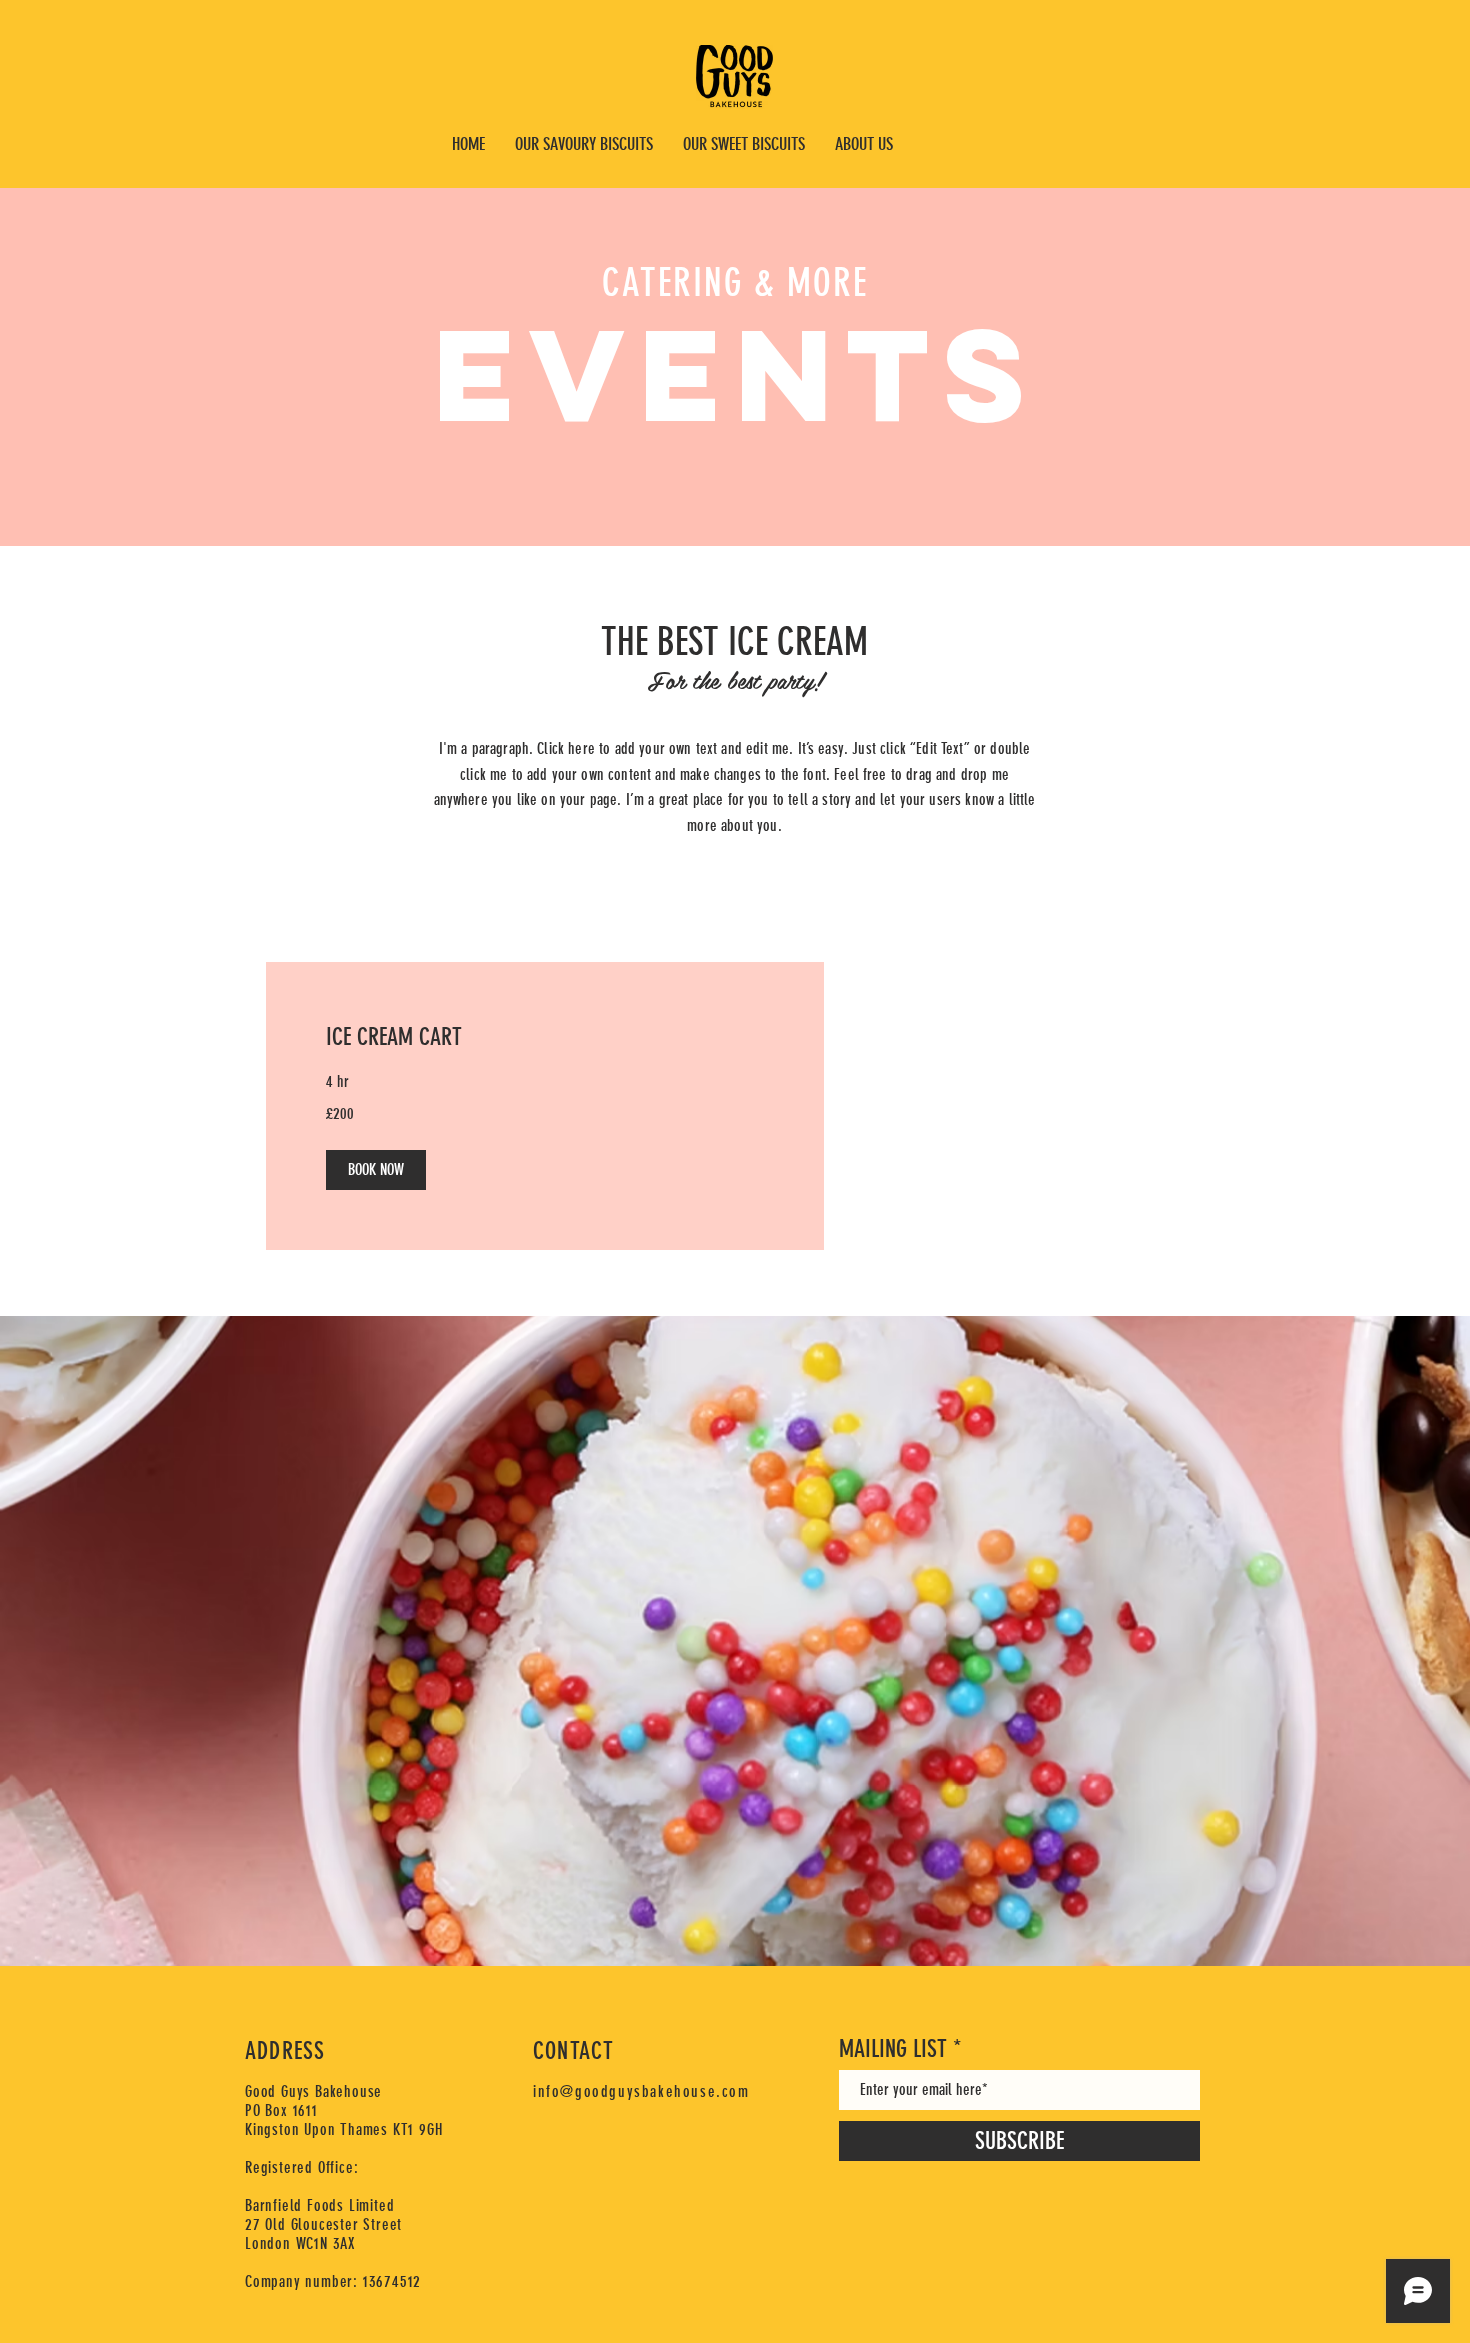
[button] (376, 1170)
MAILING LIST (893, 2049)
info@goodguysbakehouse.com (641, 2091)
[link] (545, 1038)
